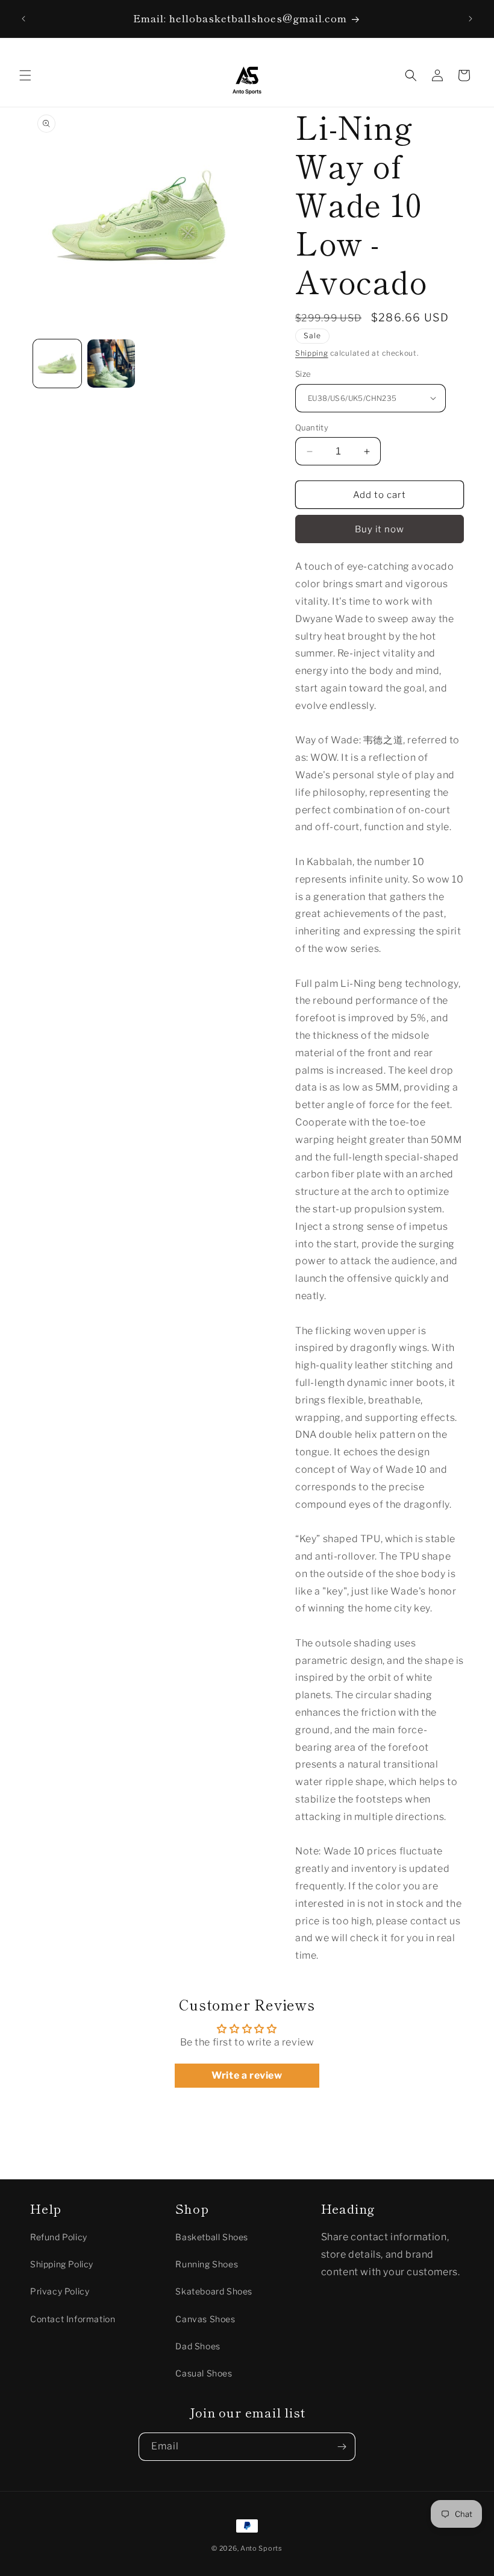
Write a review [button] (247, 2075)
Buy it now (380, 529)
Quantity (312, 427)
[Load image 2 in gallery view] (111, 364)
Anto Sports (261, 2548)
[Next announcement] (471, 19)
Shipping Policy (62, 2264)
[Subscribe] (342, 2447)
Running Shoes (207, 2264)
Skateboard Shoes (214, 2291)
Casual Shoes (204, 2373)
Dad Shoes (198, 2346)
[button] (25, 75)
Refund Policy (59, 2237)
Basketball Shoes (212, 2237)
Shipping (312, 353)
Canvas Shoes (205, 2319)
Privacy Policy (60, 2291)
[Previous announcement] (23, 19)
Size (303, 374)
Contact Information (73, 2319)
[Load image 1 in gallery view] (57, 364)
